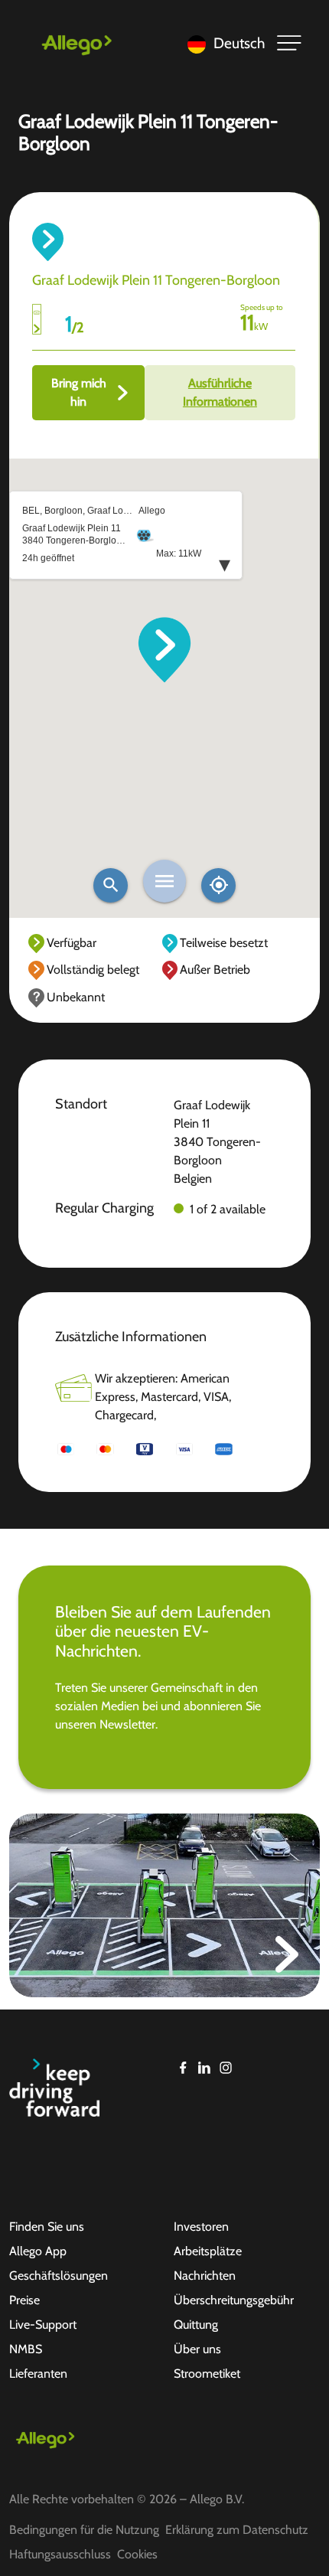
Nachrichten (205, 2276)
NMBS (26, 2349)
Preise (24, 2300)
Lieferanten (38, 2374)
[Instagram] (226, 2068)
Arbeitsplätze (208, 2251)
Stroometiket (207, 2374)
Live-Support (43, 2325)
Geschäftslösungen (59, 2276)
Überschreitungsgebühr (234, 2300)
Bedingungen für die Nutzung (84, 2530)
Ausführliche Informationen (220, 392)
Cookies (137, 2554)
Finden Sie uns (47, 2227)
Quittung (196, 2325)
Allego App (38, 2251)
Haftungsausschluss (60, 2554)
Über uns (197, 2349)
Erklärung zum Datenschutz (237, 2530)
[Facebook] (183, 2068)
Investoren (201, 2227)
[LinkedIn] (204, 2068)
